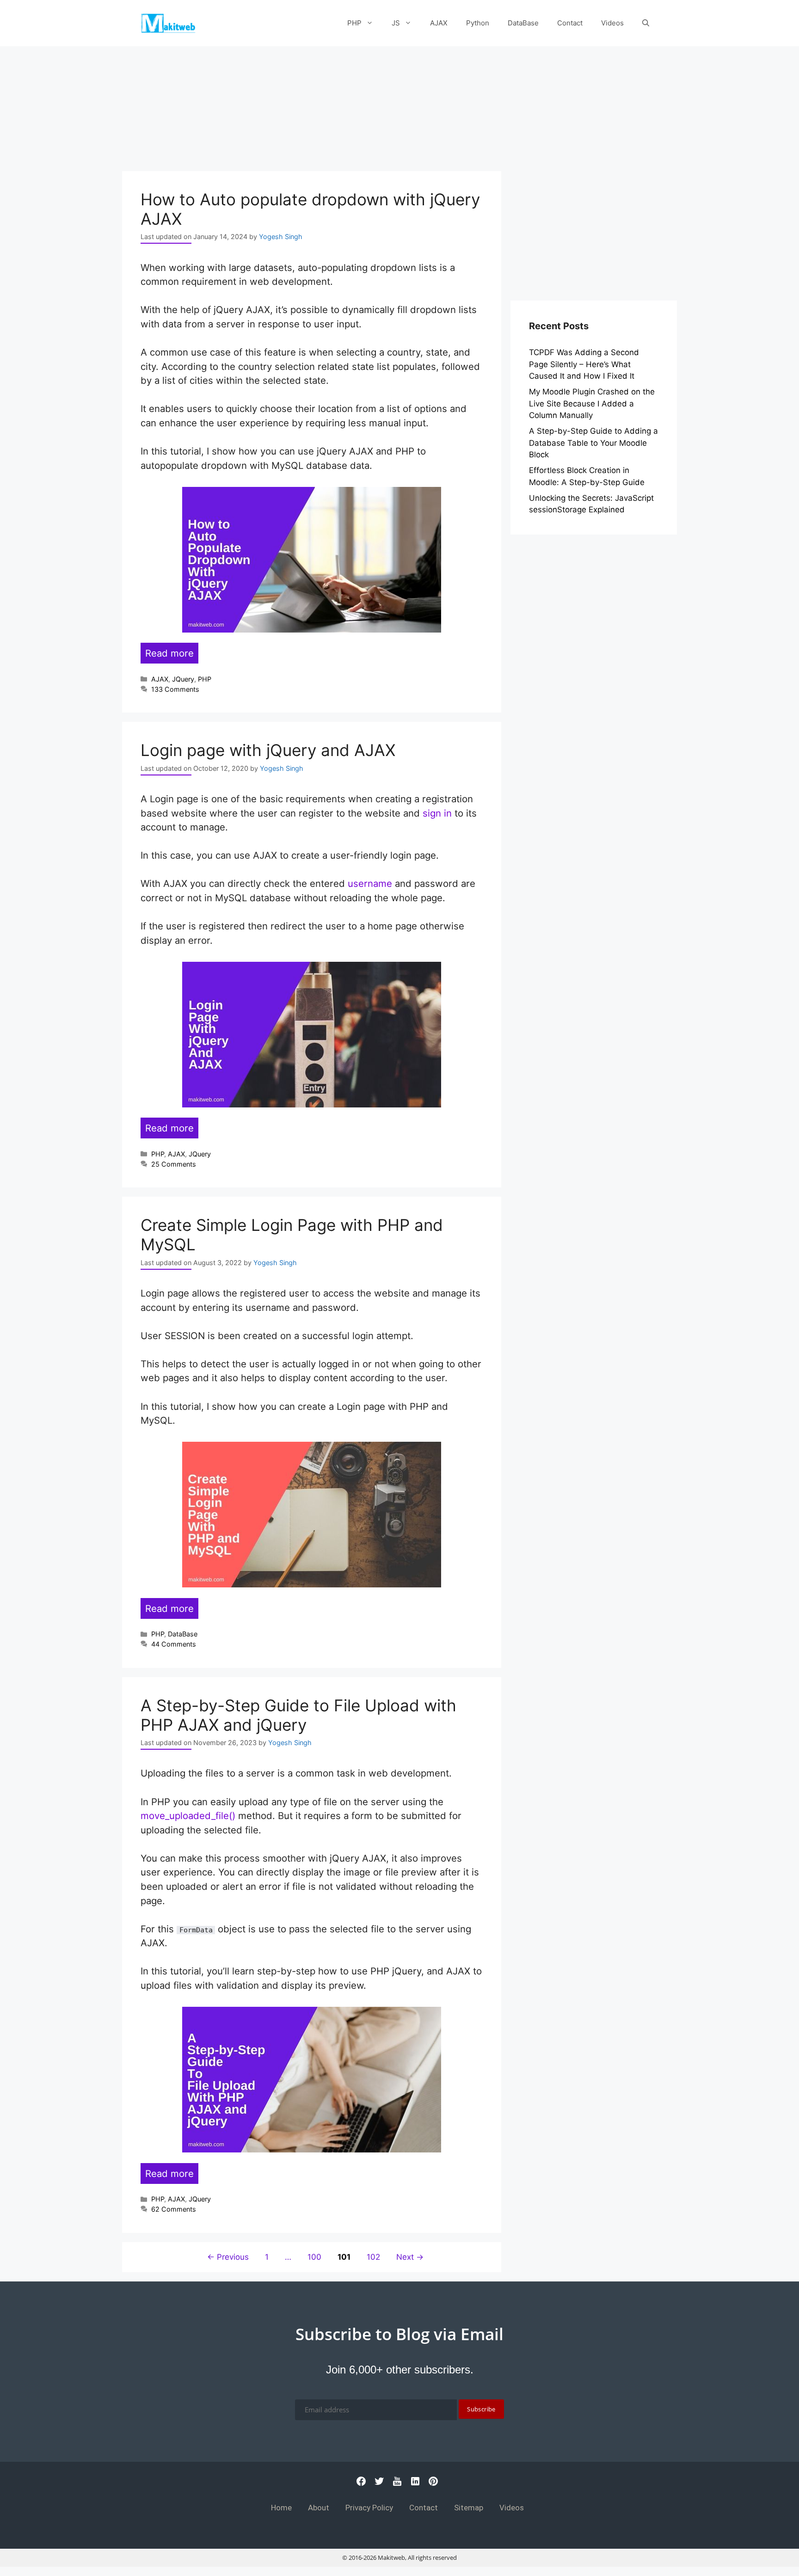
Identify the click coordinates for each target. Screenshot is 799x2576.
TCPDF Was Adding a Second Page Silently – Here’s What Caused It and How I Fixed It (584, 364)
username (370, 883)
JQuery (183, 679)
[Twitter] (379, 2484)
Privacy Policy (369, 2508)
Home (281, 2508)
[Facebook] (361, 2484)
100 (315, 2257)
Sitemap (469, 2508)
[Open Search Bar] (646, 23)
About (319, 2508)
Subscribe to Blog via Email (399, 2334)
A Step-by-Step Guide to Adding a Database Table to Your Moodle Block (593, 443)
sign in (437, 813)
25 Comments (174, 1164)
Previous (228, 2257)
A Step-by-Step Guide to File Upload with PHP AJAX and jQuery (298, 1715)
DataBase (523, 23)
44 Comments (174, 1644)
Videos (612, 23)
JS (396, 23)
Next (410, 2257)
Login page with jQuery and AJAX (268, 750)
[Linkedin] (415, 2484)
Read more (169, 653)
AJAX (439, 23)
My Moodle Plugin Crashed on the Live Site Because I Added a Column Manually (592, 403)
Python (478, 23)
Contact (570, 23)
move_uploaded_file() (188, 1816)
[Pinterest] (433, 2484)
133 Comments (175, 689)
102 (374, 2257)
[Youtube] (397, 2484)
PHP (354, 23)
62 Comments (174, 2209)
